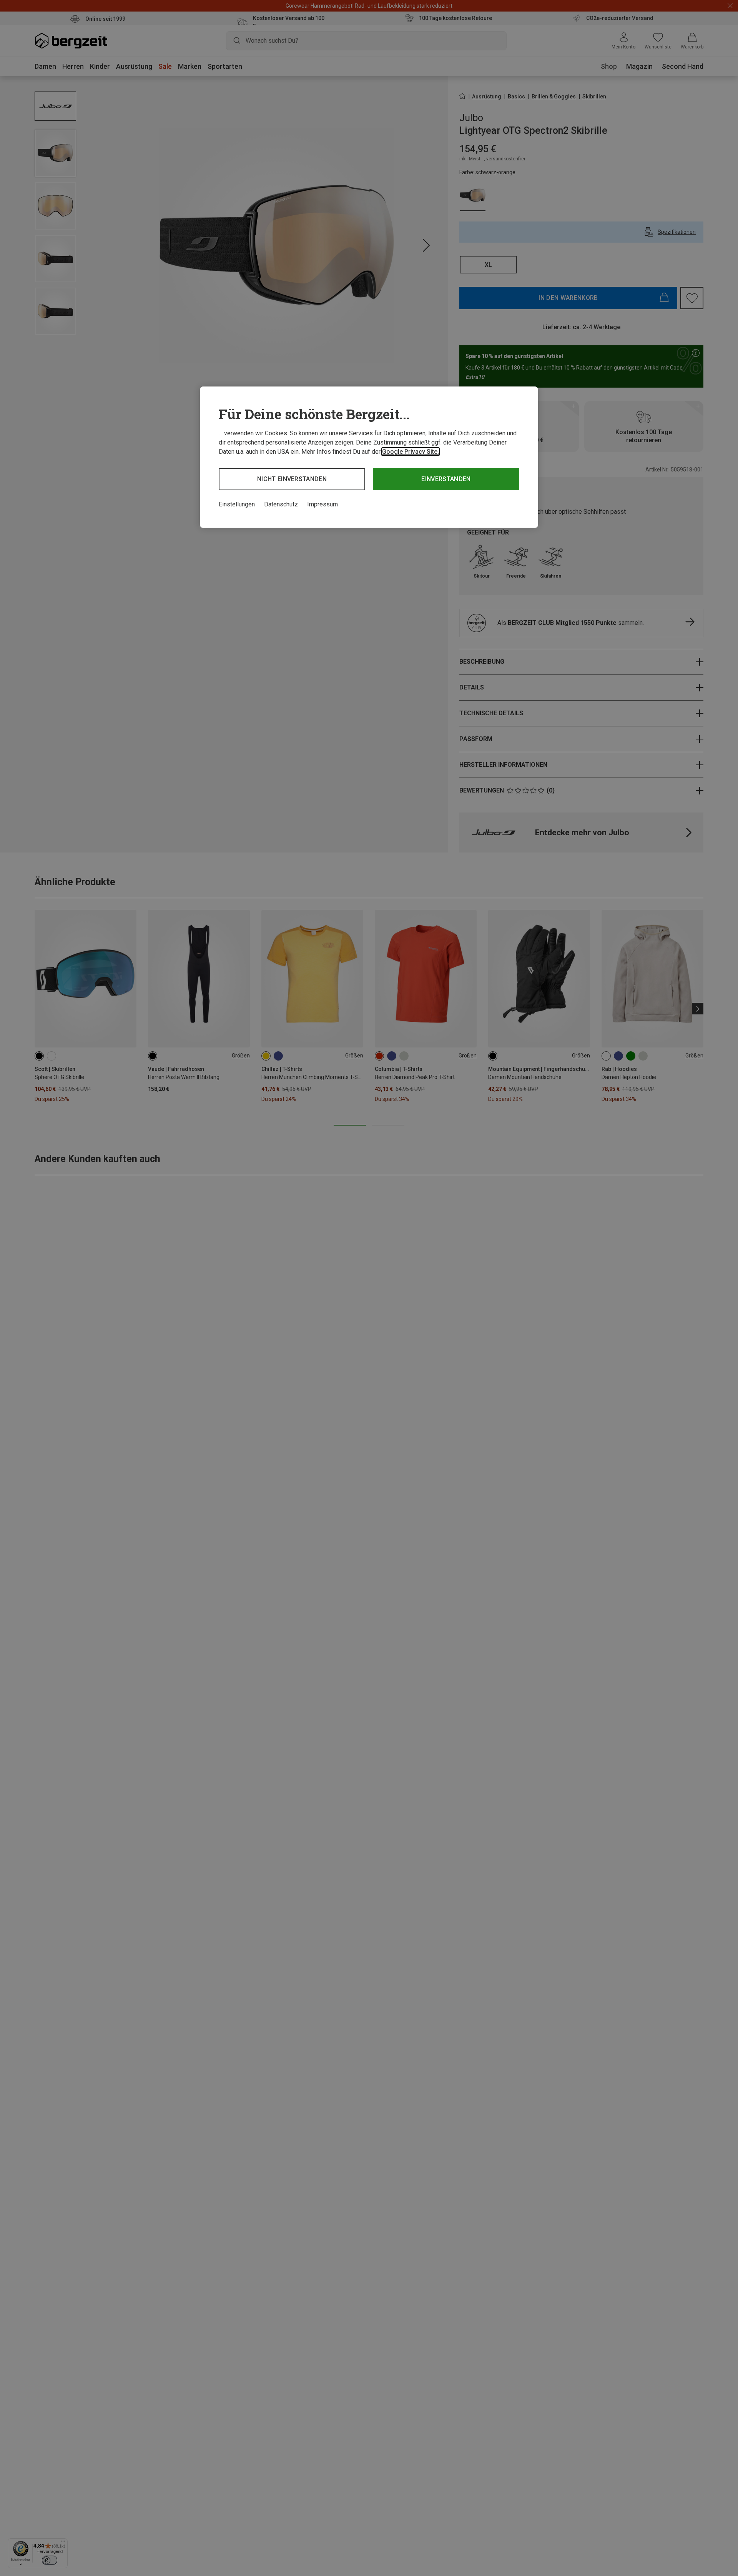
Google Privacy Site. (411, 452)
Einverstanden (446, 479)
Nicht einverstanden (292, 479)
